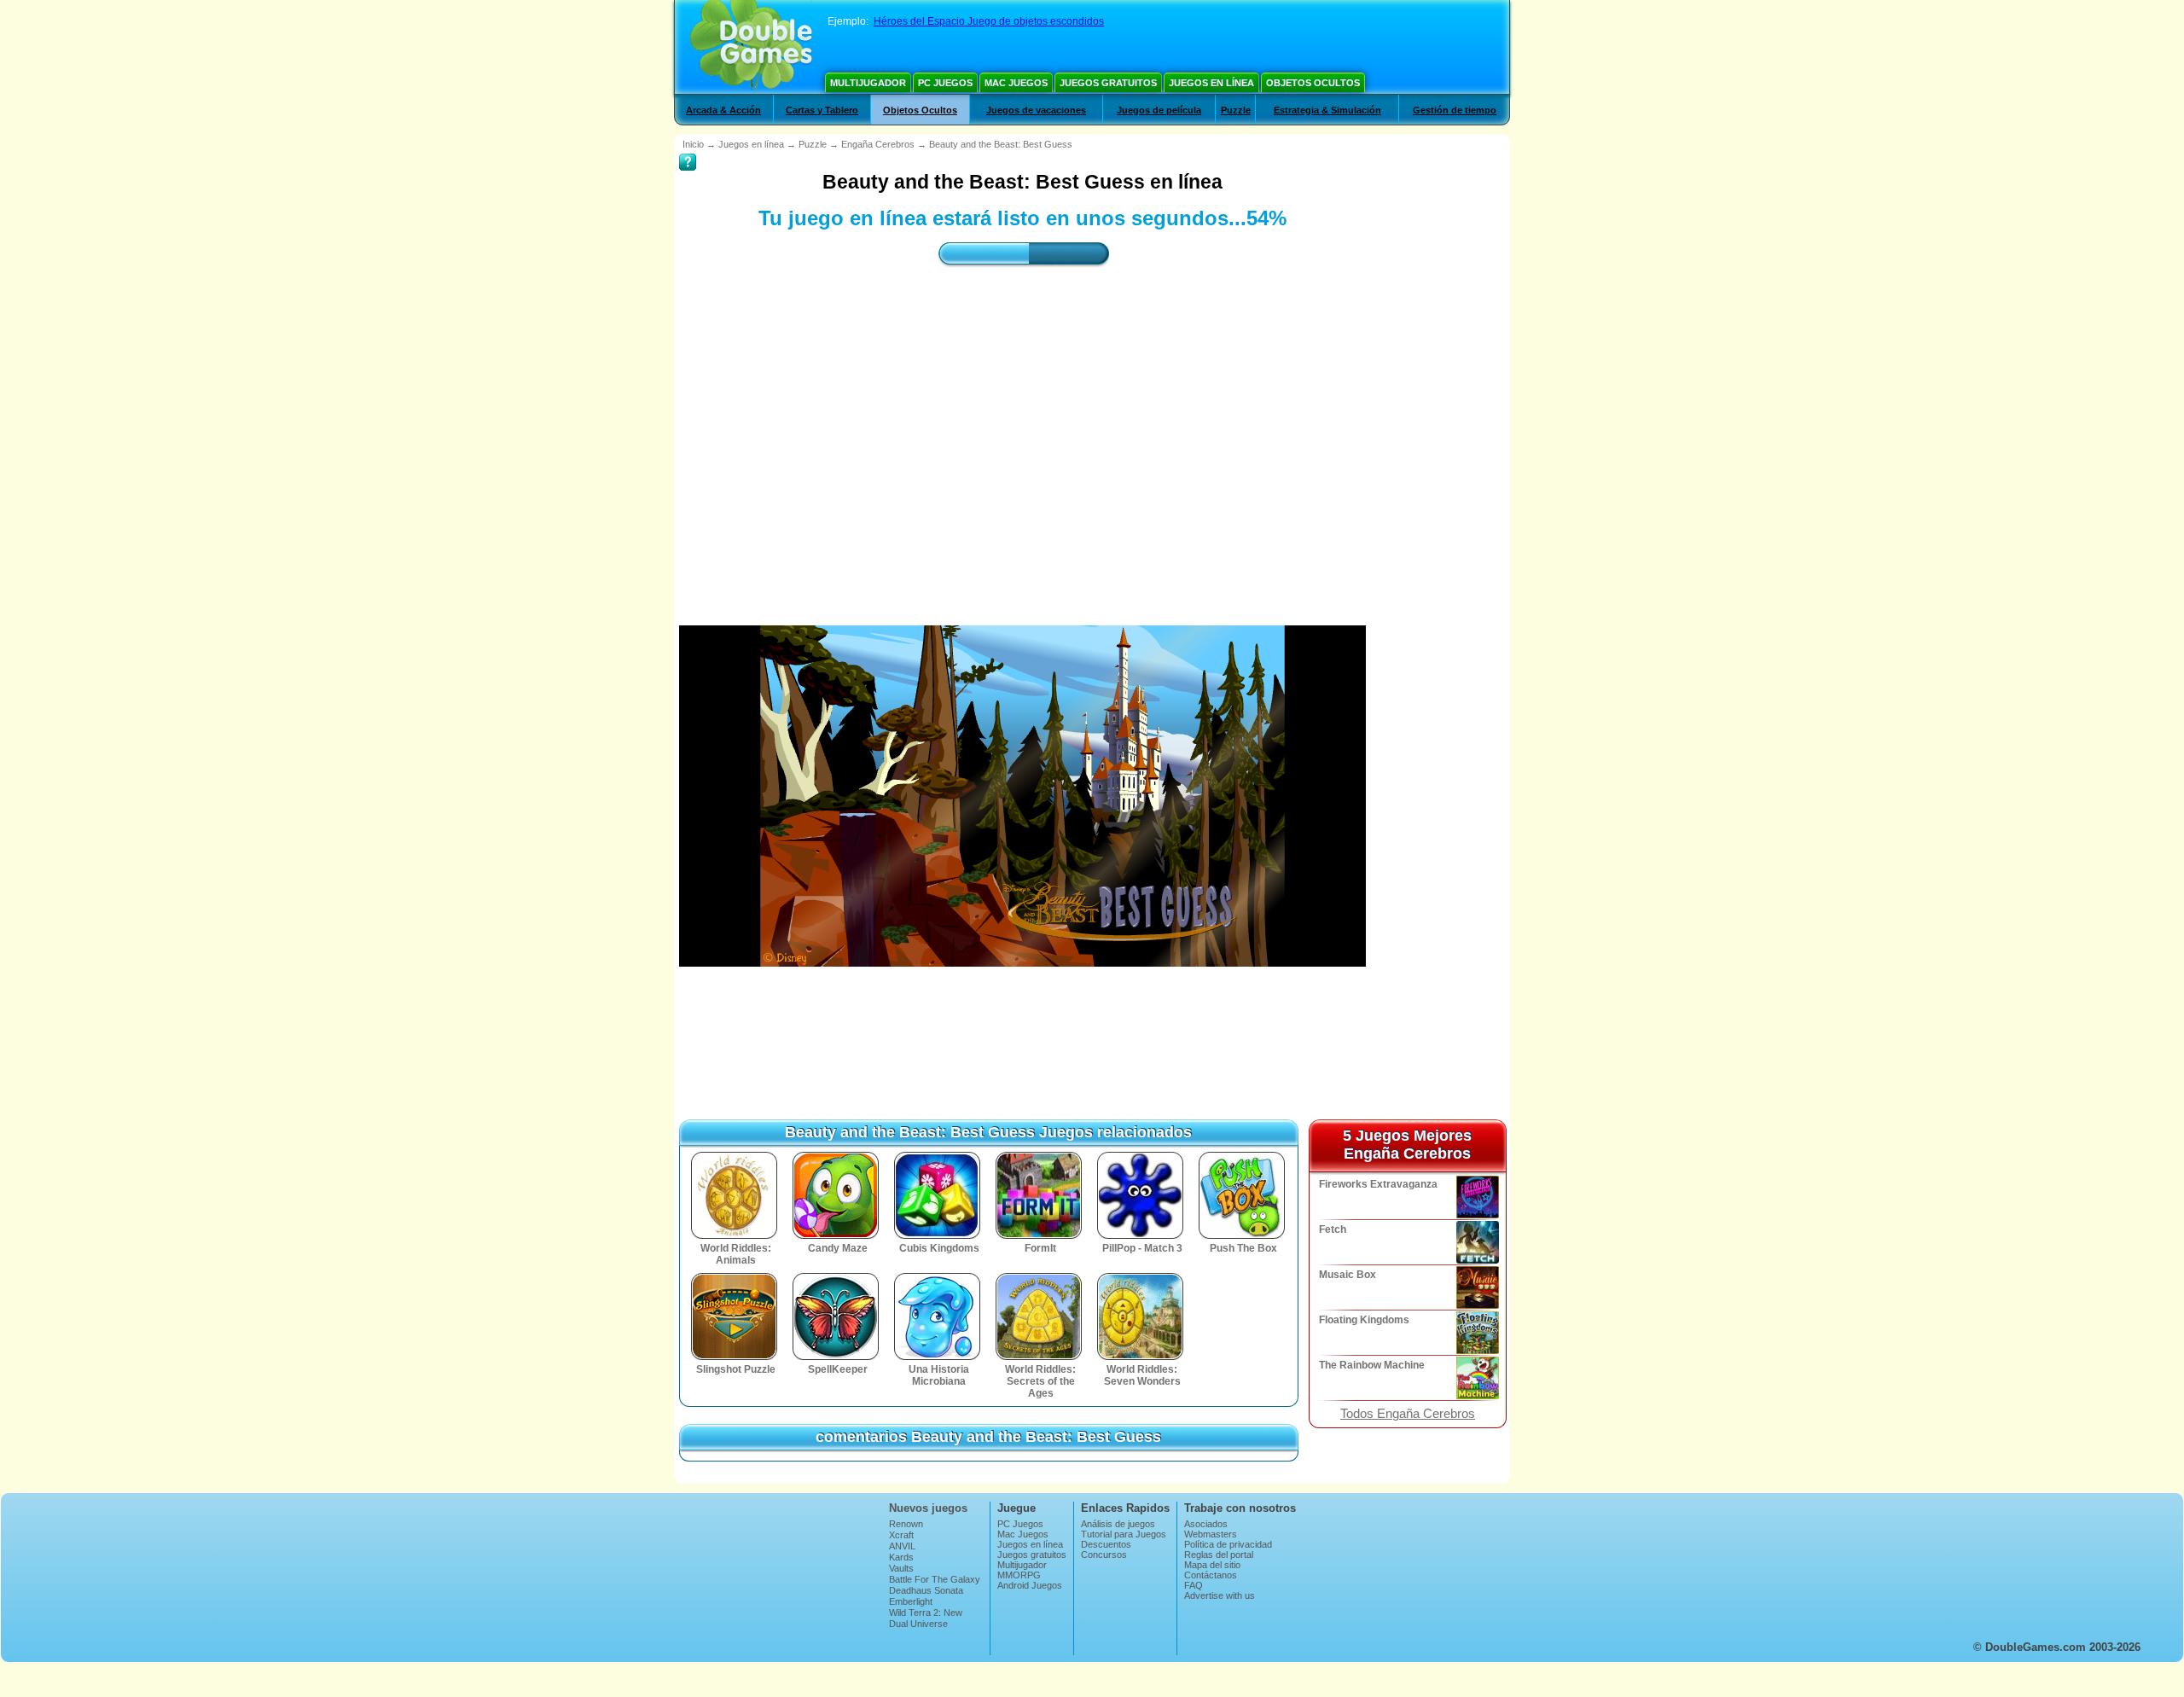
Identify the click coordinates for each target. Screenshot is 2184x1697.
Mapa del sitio (1212, 1565)
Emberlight (911, 1601)
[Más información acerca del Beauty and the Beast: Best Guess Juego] (688, 150)
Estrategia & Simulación (1327, 110)
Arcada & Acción (723, 110)
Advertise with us (1220, 1595)
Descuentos (1106, 1544)
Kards (901, 1557)
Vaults (901, 1568)
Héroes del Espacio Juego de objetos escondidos (989, 21)
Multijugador (868, 83)
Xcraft (901, 1535)
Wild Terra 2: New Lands (926, 1618)
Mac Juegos (1016, 83)
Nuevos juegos (928, 1508)
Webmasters (1211, 1534)
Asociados (1206, 1524)
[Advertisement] (1023, 431)
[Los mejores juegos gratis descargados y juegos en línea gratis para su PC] (751, 47)
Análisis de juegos (1118, 1524)
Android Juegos (1030, 1585)
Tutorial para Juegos (1124, 1534)
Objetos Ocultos (1313, 83)
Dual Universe (918, 1624)
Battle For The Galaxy (935, 1579)
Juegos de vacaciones (1036, 110)
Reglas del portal (1219, 1555)
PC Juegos (945, 83)
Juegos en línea (1211, 83)
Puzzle (1236, 110)
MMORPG (1019, 1575)
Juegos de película (1159, 110)
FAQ (1194, 1585)
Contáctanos (1211, 1575)
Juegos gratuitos (1108, 83)
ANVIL (902, 1546)
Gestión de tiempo (1455, 110)
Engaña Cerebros (878, 144)
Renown (906, 1524)
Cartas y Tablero (822, 110)
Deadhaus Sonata (926, 1590)
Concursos (1104, 1555)
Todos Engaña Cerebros (1408, 1414)
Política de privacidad (1228, 1544)
